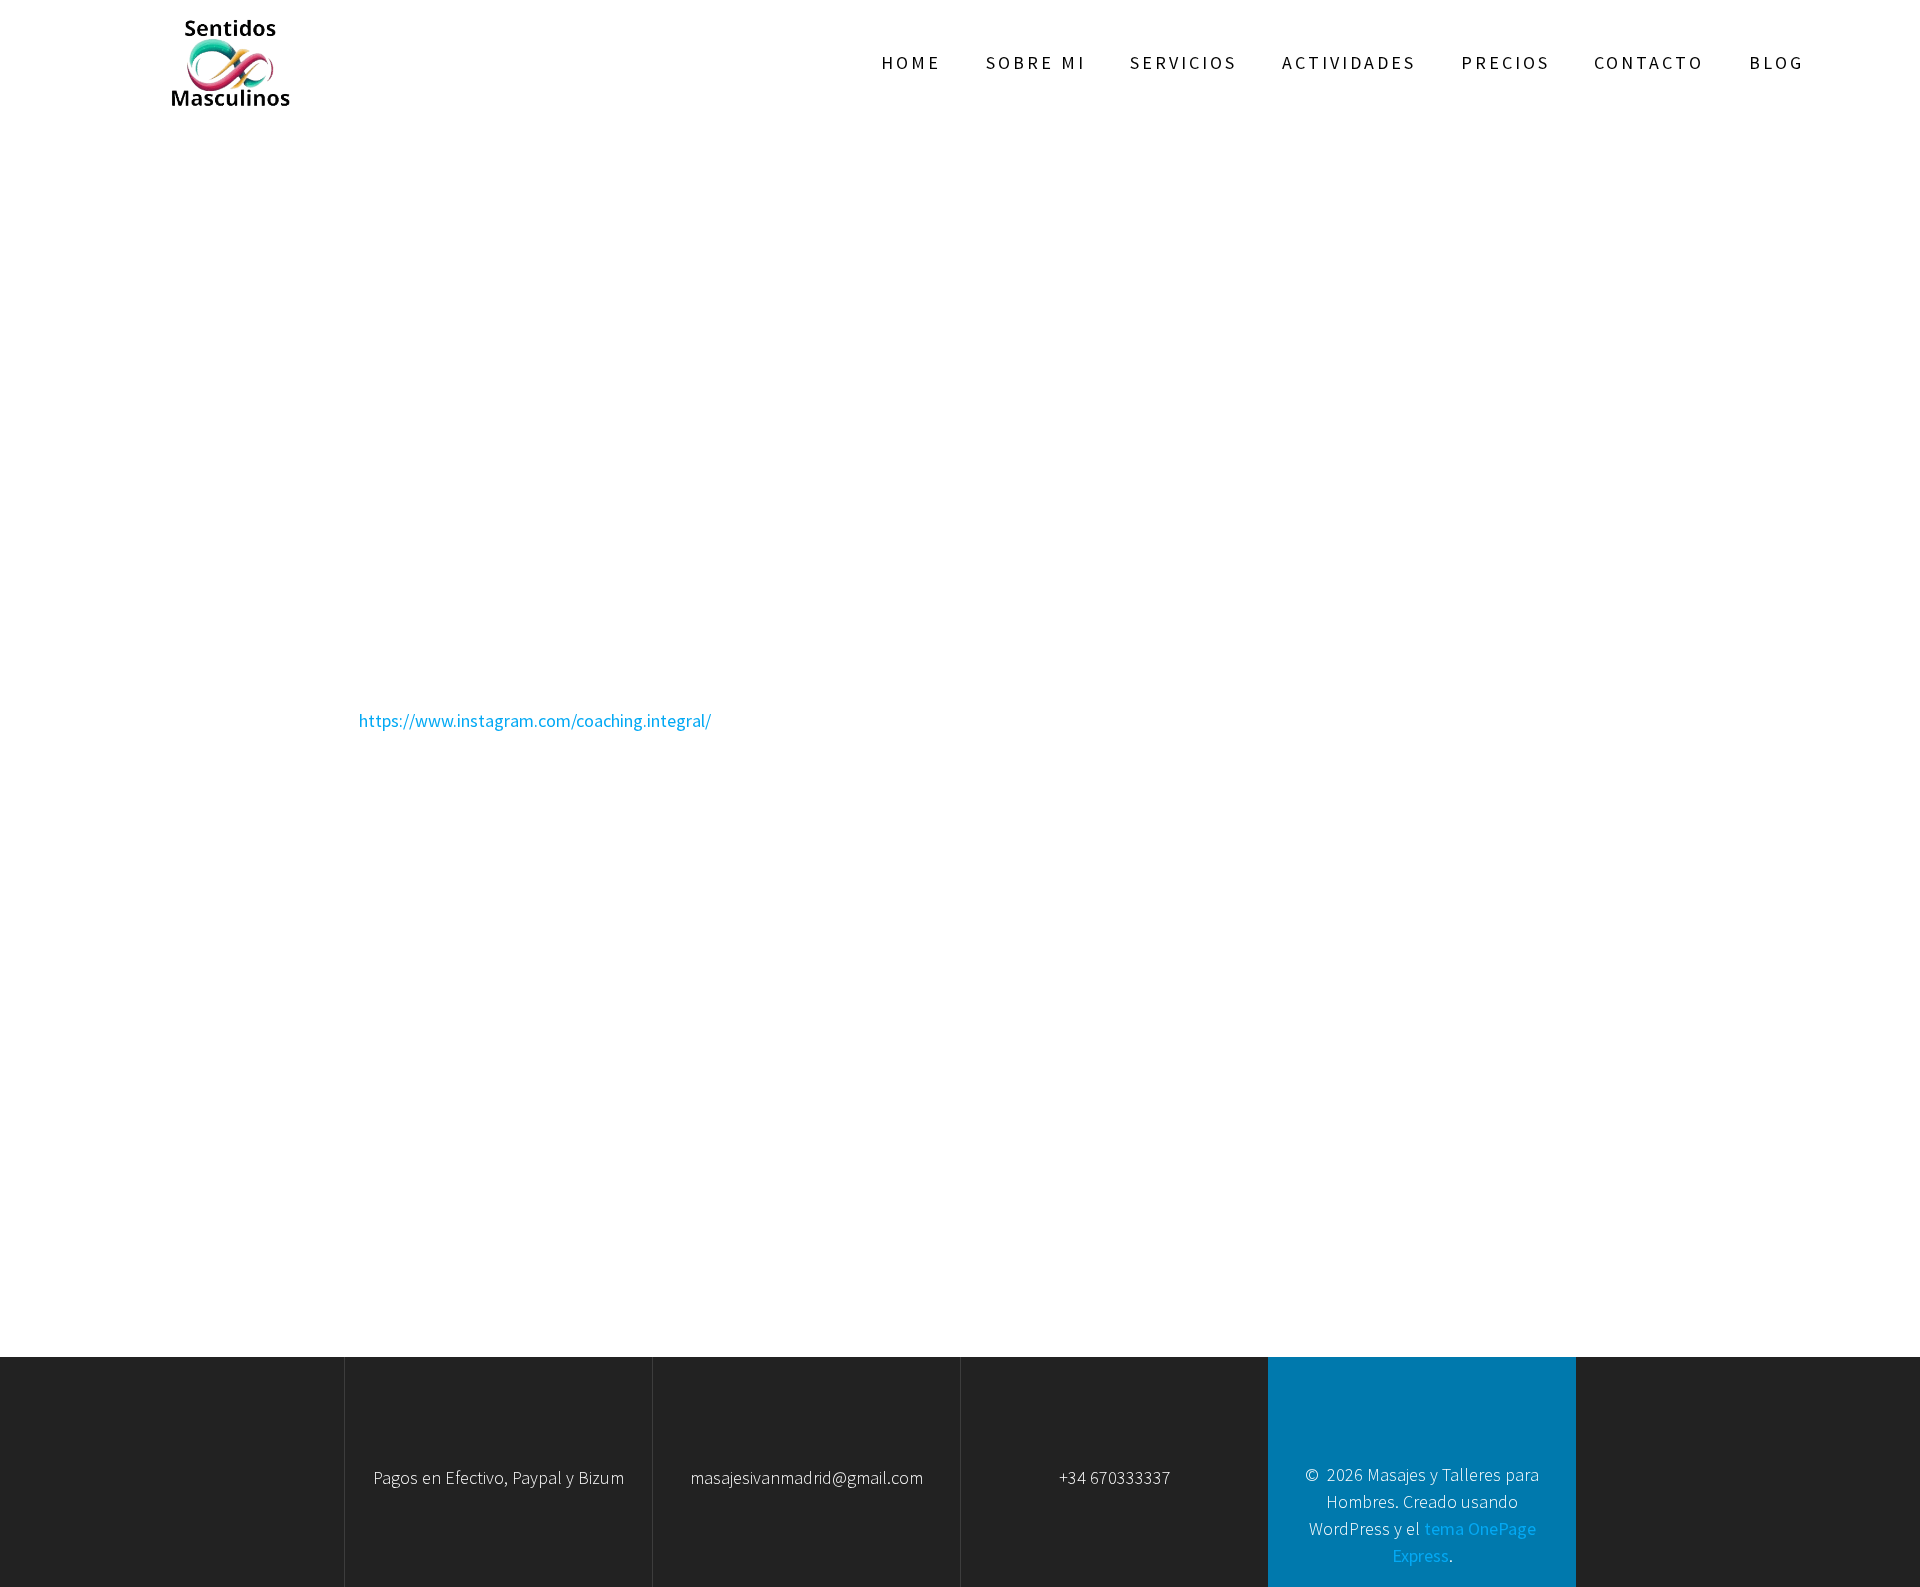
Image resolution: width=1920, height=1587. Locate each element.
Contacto (1649, 62)
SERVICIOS (1183, 62)
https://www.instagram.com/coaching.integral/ (535, 720)
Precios (1505, 62)
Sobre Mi (1036, 62)
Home (911, 62)
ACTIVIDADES (1349, 62)
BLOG (1776, 62)
